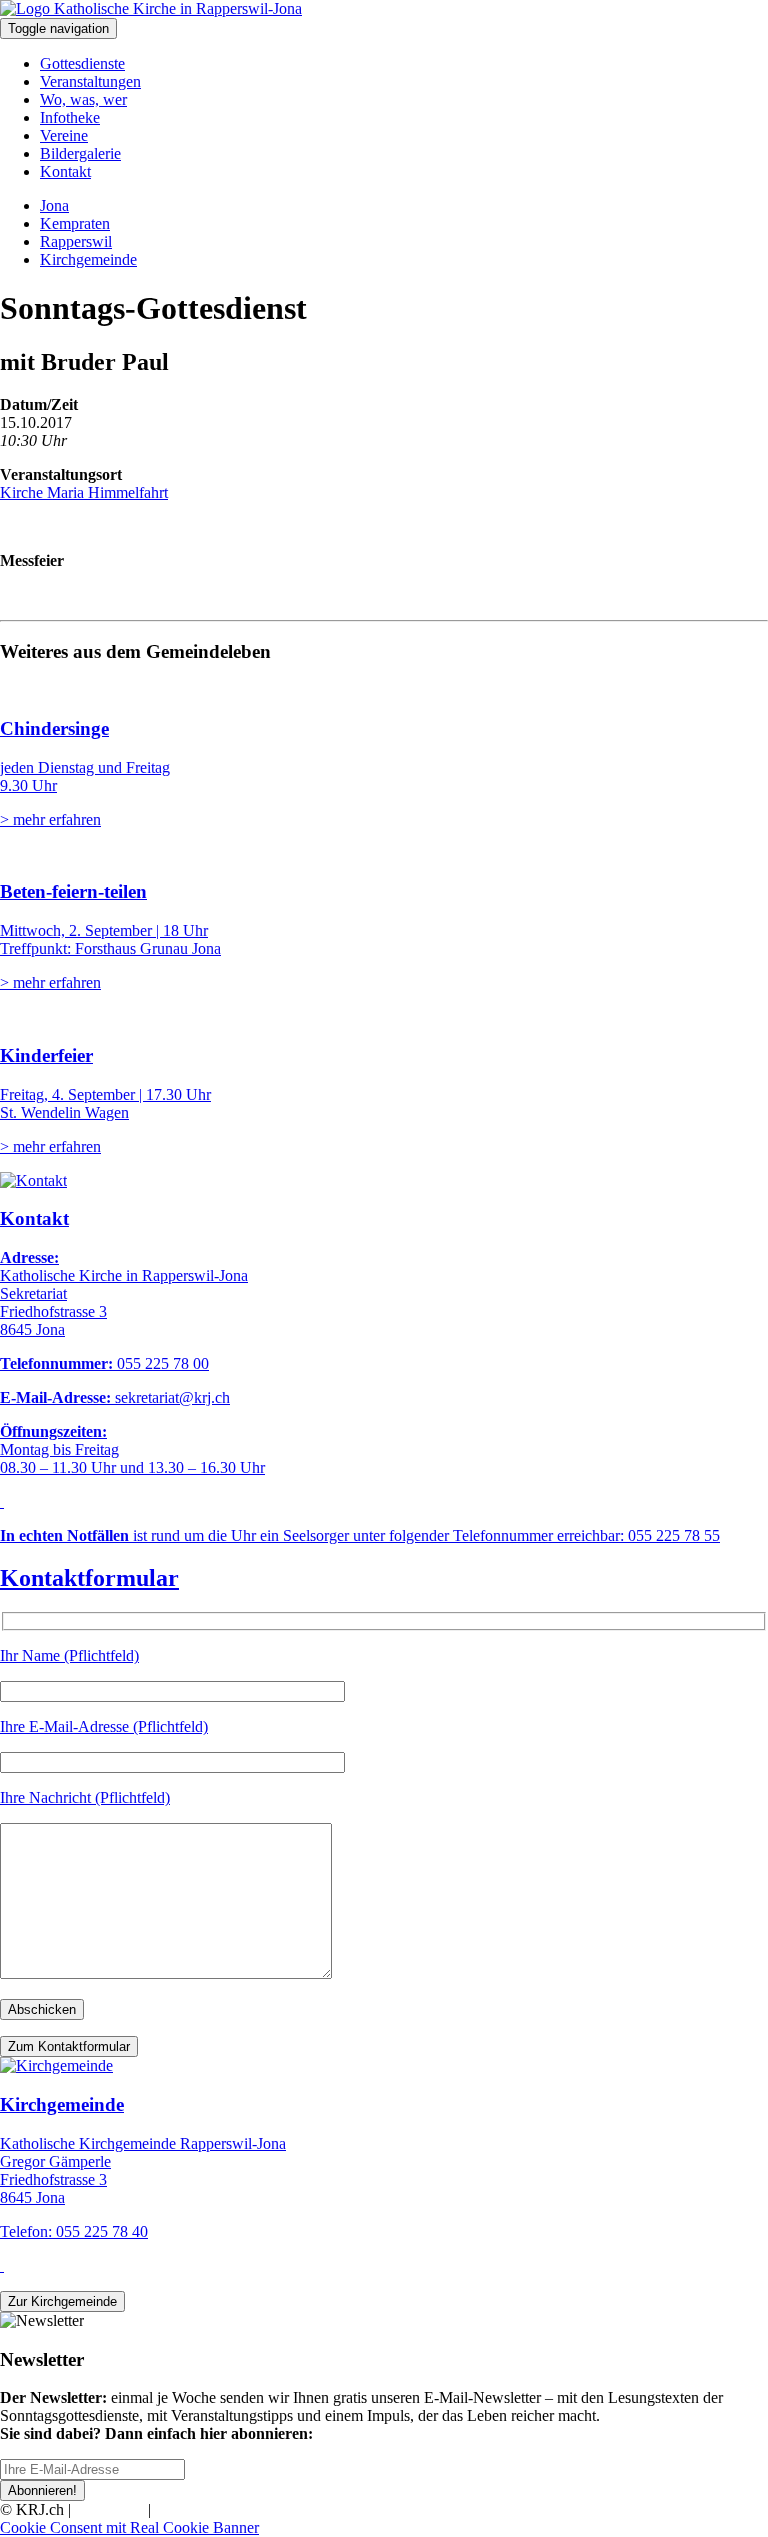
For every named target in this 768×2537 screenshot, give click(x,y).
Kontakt (65, 171)
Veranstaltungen (90, 81)
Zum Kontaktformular (69, 2046)
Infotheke (70, 117)
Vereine (64, 135)
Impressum (109, 2509)
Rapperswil (76, 241)
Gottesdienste (82, 63)
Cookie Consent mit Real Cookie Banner (129, 2527)
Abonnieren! (42, 2490)
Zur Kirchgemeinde (62, 2301)
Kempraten (75, 223)
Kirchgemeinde (88, 259)
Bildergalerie (80, 153)
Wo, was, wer (83, 99)
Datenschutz (194, 2509)
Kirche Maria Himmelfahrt (84, 492)
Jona (54, 205)
